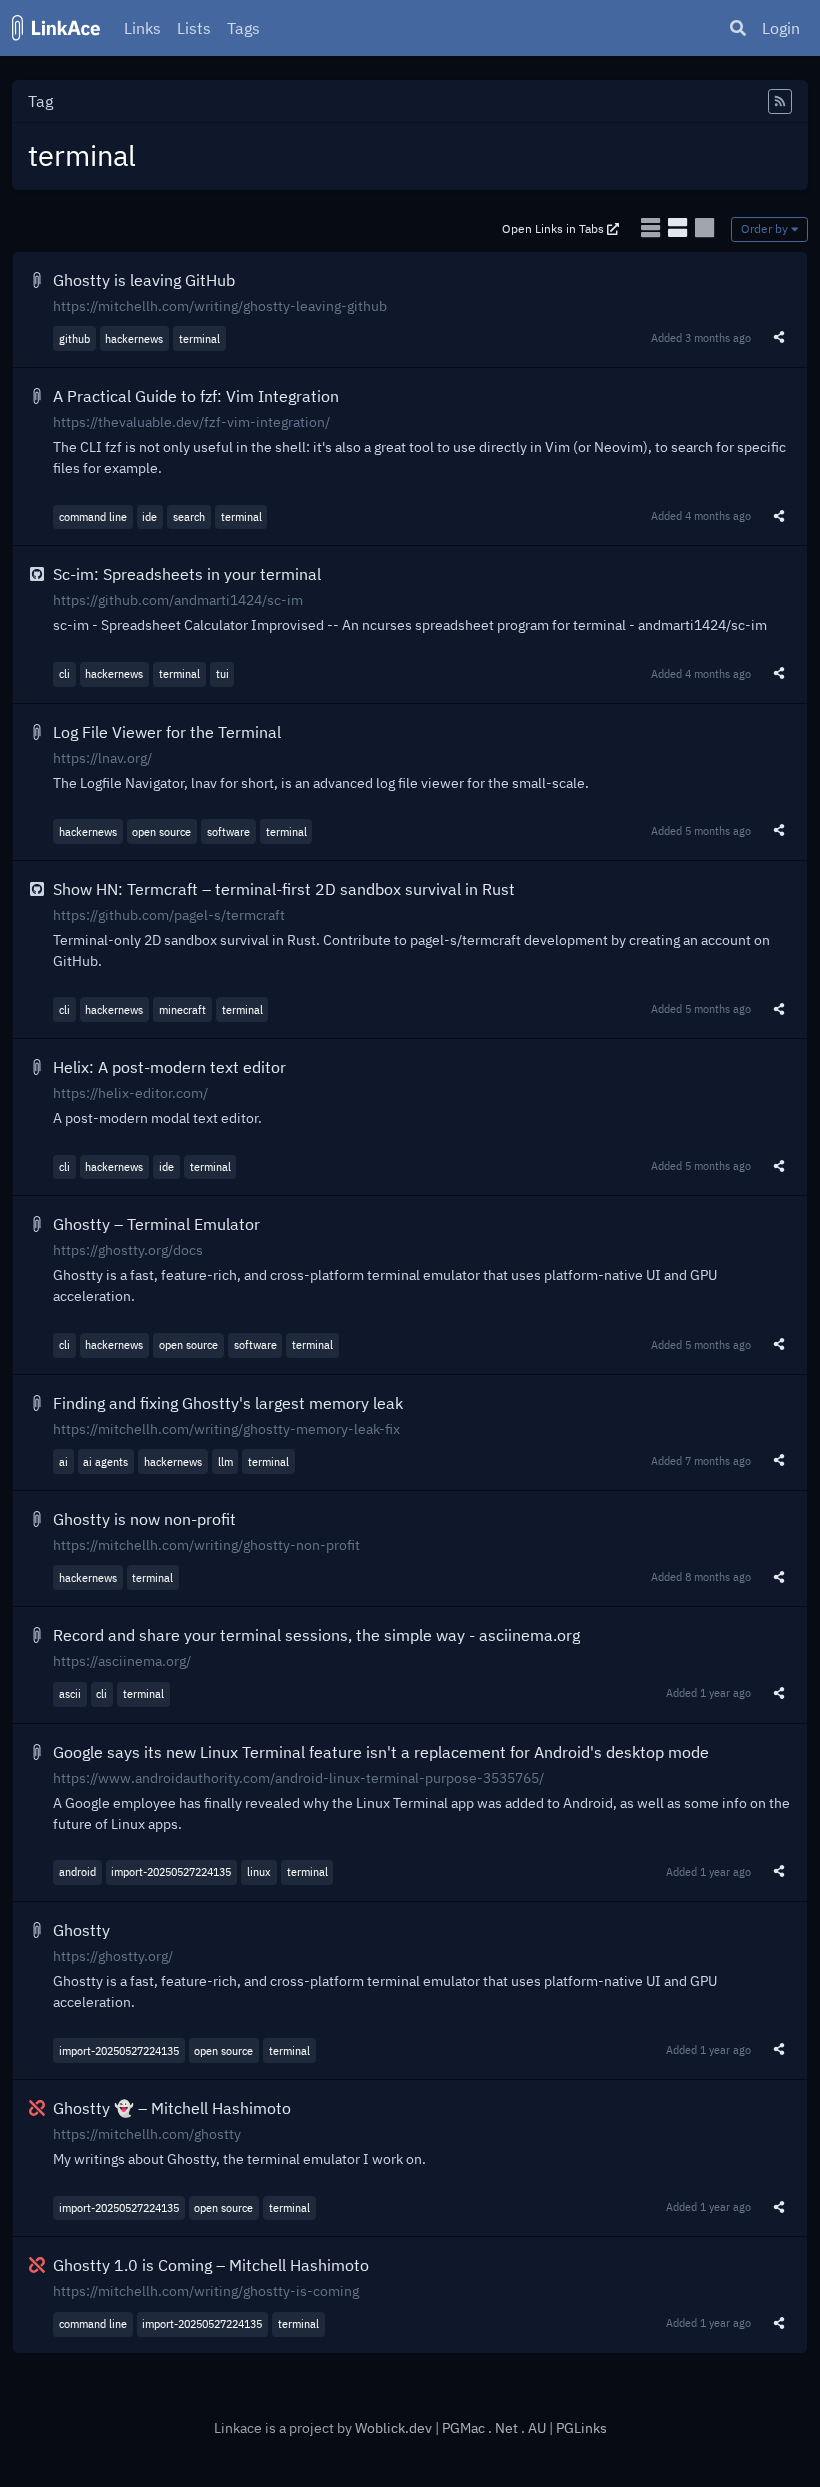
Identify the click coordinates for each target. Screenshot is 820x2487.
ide (149, 516)
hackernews (134, 338)
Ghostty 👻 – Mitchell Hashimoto (172, 2108)
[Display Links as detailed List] (679, 227)
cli (64, 673)
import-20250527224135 (171, 1871)
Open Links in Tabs (554, 228)
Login (781, 28)
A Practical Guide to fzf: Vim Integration (196, 396)
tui (222, 673)
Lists (194, 28)
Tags (243, 28)
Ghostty (81, 1930)
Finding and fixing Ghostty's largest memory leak (228, 1403)
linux (259, 1871)
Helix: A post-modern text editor (169, 1067)
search (189, 516)
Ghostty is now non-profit (144, 1519)
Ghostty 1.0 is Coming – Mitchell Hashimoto (211, 2265)
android (77, 1871)
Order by (766, 228)
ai (63, 1461)
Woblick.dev (393, 2428)
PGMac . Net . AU (495, 2428)
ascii (70, 1693)
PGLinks (581, 2428)
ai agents (105, 1461)
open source (161, 831)
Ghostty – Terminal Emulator (156, 1224)
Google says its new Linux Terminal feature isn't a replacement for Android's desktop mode (381, 1752)
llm (225, 1461)
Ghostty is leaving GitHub (144, 280)
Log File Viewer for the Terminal (167, 732)
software (228, 831)
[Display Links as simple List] (652, 227)
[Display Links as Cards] (704, 227)
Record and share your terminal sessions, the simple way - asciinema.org (316, 1635)
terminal (199, 338)
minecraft (182, 1009)
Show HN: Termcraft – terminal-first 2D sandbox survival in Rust (284, 889)
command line (93, 516)
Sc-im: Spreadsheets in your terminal (187, 574)
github (74, 338)
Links (142, 28)
